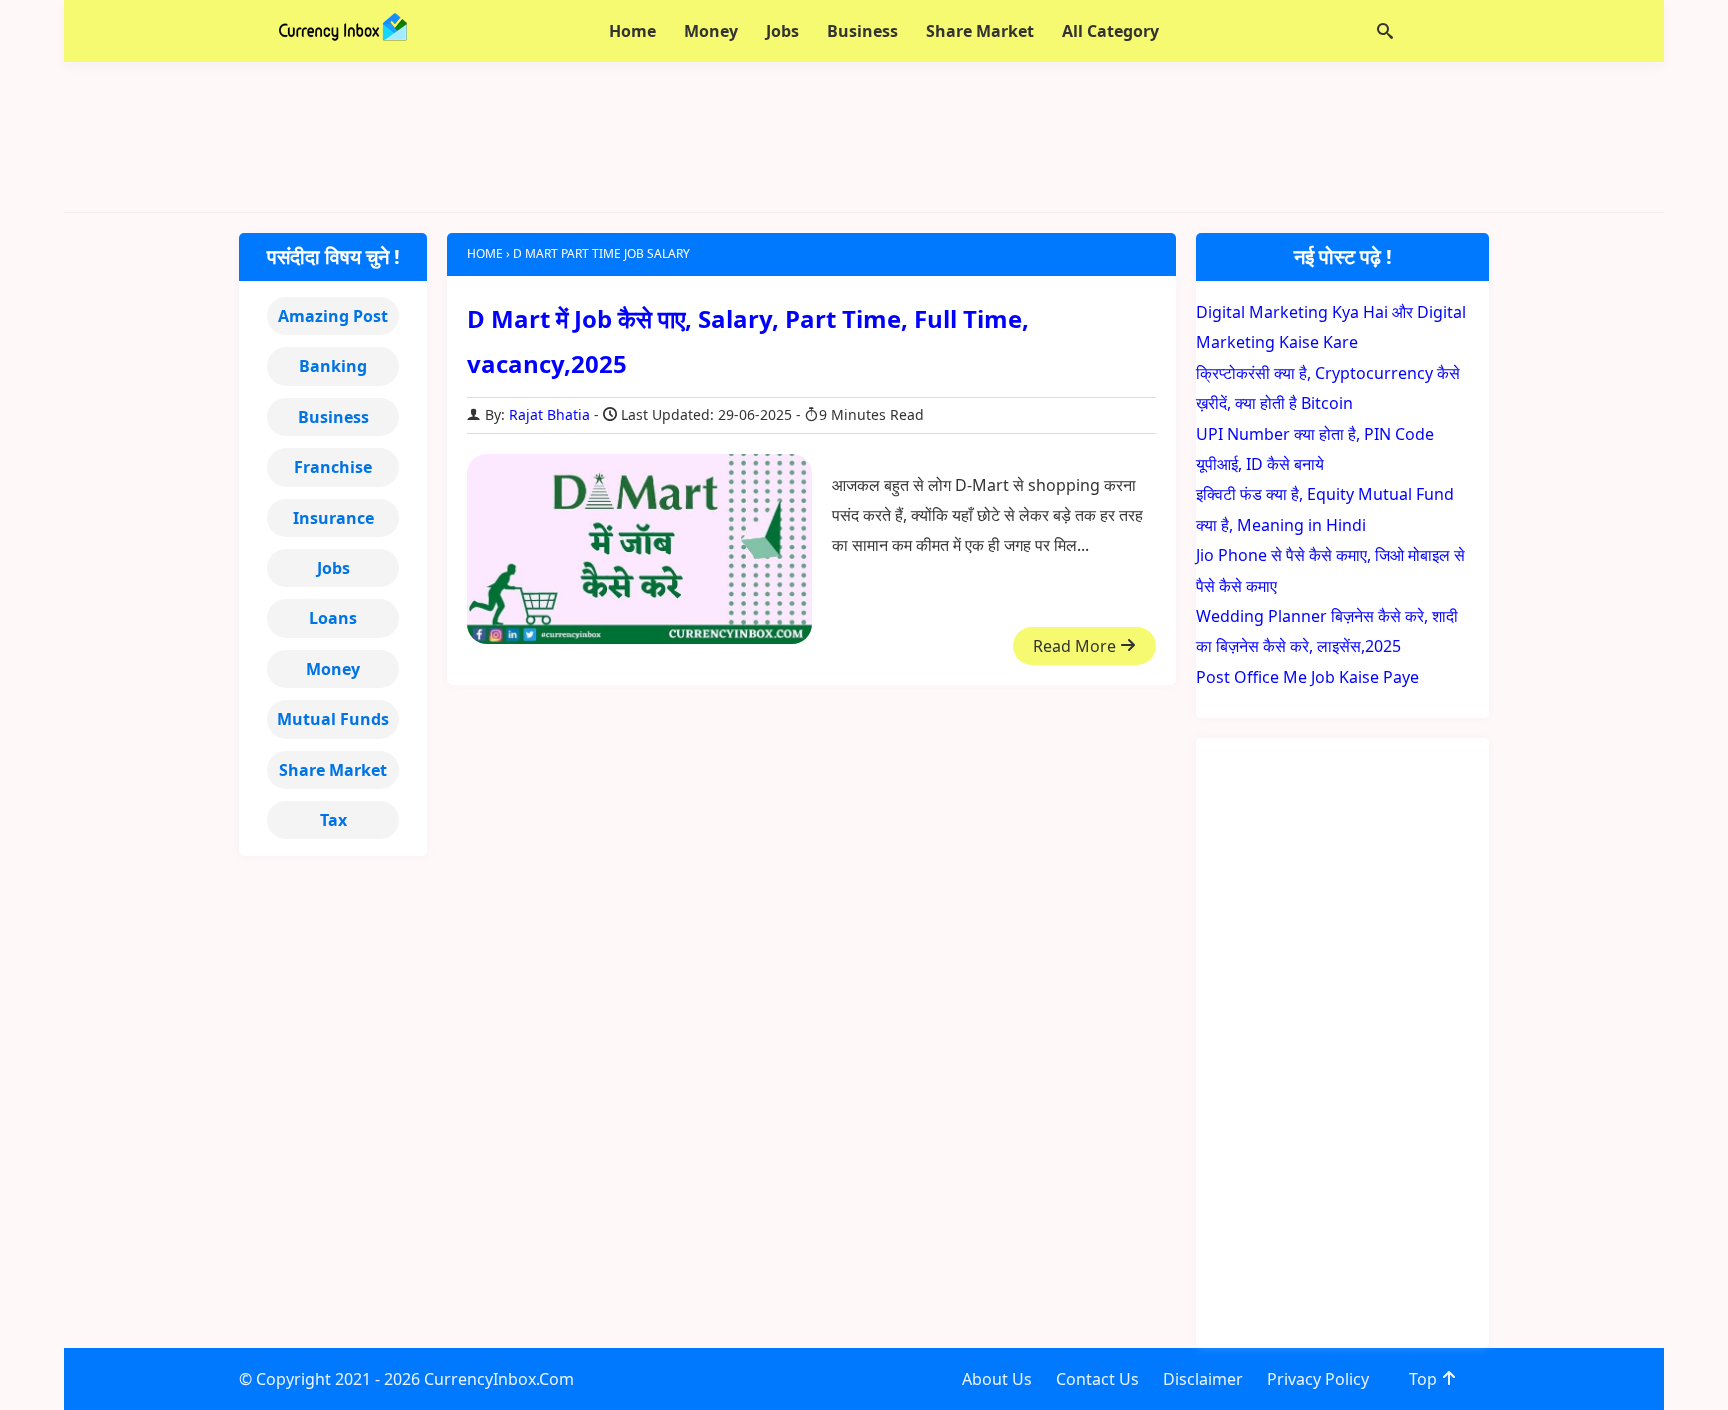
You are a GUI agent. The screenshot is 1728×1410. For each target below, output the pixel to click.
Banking (333, 366)
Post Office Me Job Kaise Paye (1307, 677)
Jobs (333, 568)
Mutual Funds (333, 719)
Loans (333, 618)
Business (333, 417)
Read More (1076, 646)
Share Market (333, 770)
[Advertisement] (864, 137)
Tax (333, 820)
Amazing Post (333, 316)
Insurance (333, 518)
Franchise (333, 467)
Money (333, 669)
